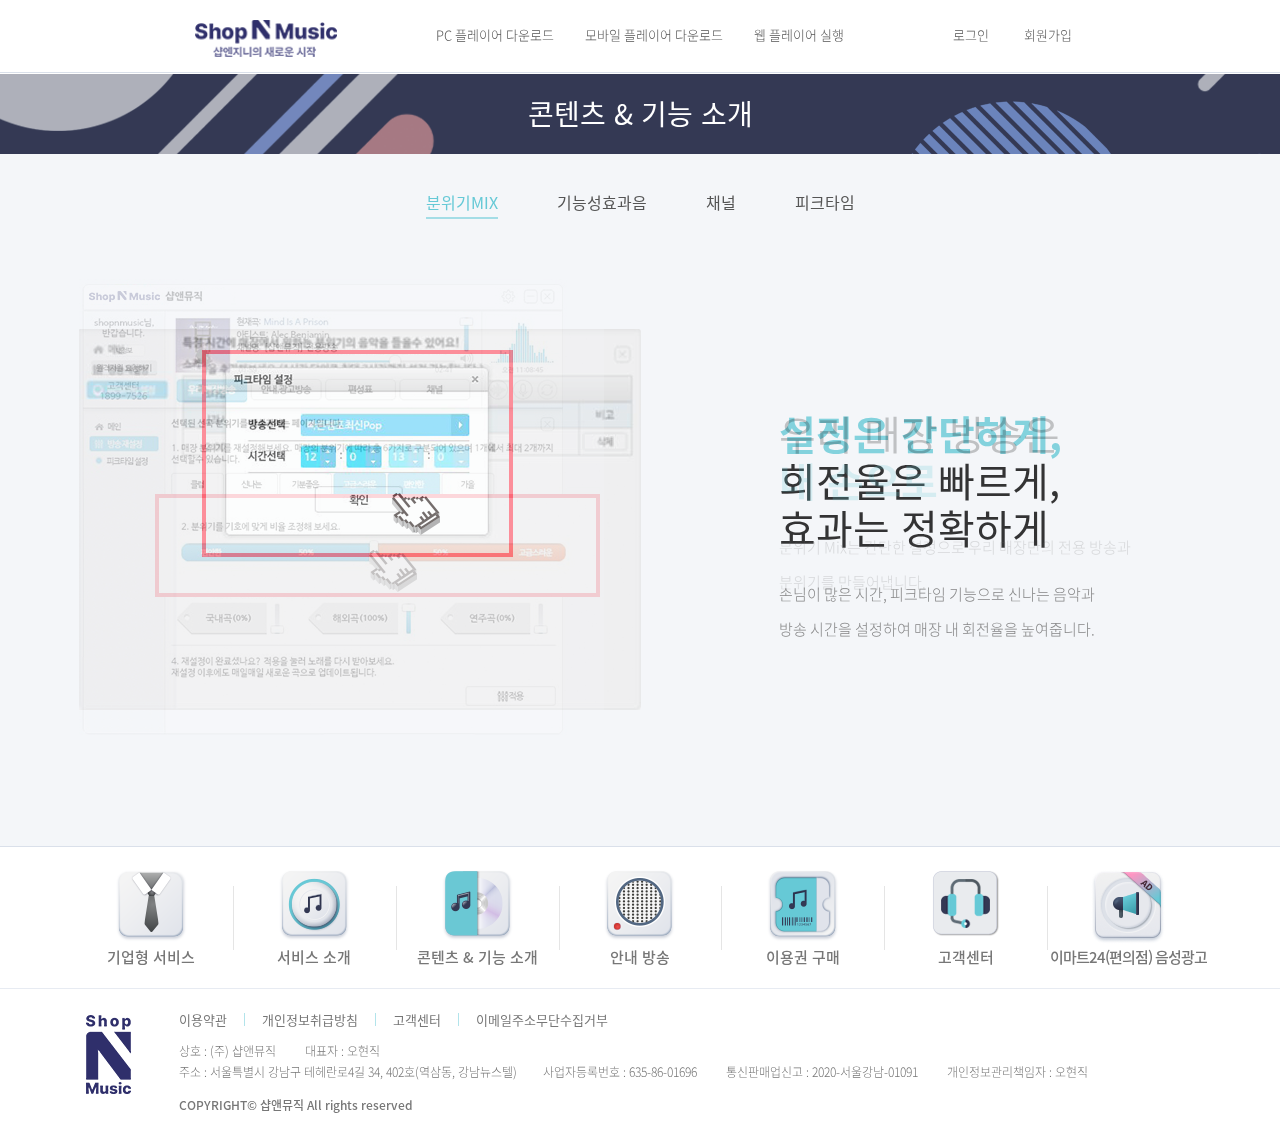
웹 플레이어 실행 (799, 34)
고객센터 (417, 1019)
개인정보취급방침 (310, 1019)
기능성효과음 (602, 204)
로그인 (971, 34)
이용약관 (203, 1019)
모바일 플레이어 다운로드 (654, 34)
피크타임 (825, 204)
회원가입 (1048, 34)
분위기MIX (462, 204)
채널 (721, 204)
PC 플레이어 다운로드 (495, 34)
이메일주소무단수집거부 (542, 1019)
